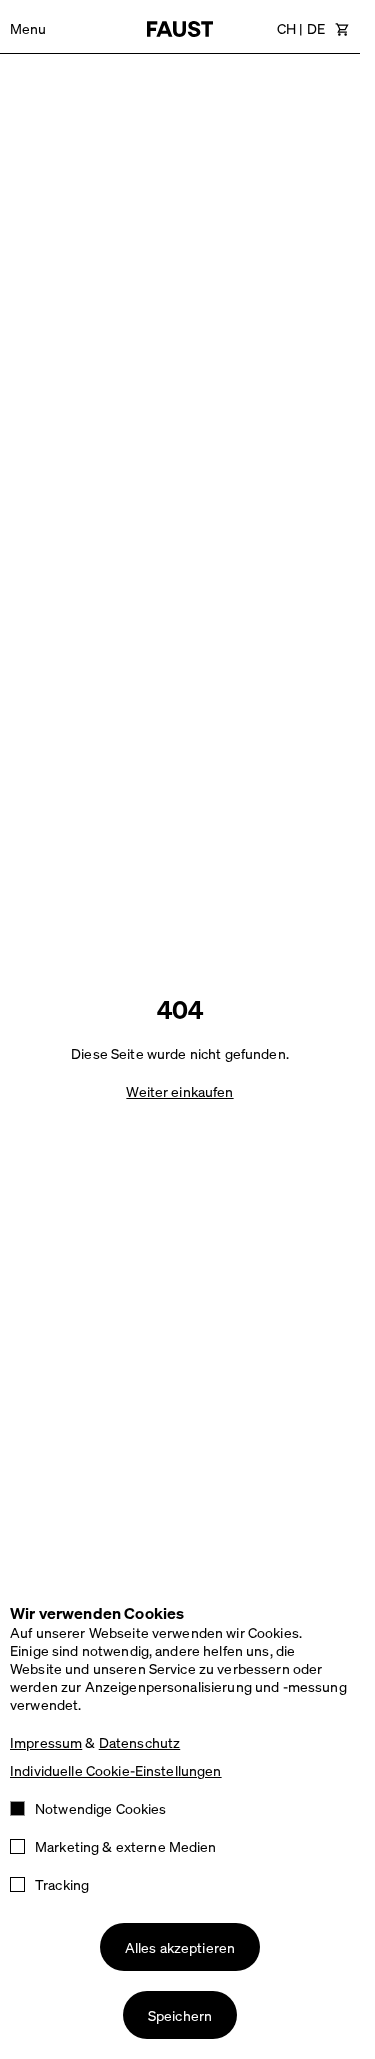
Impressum (46, 1742)
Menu (28, 28)
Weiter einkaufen (179, 1091)
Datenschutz (140, 1742)
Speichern (180, 2015)
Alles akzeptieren (180, 1947)
